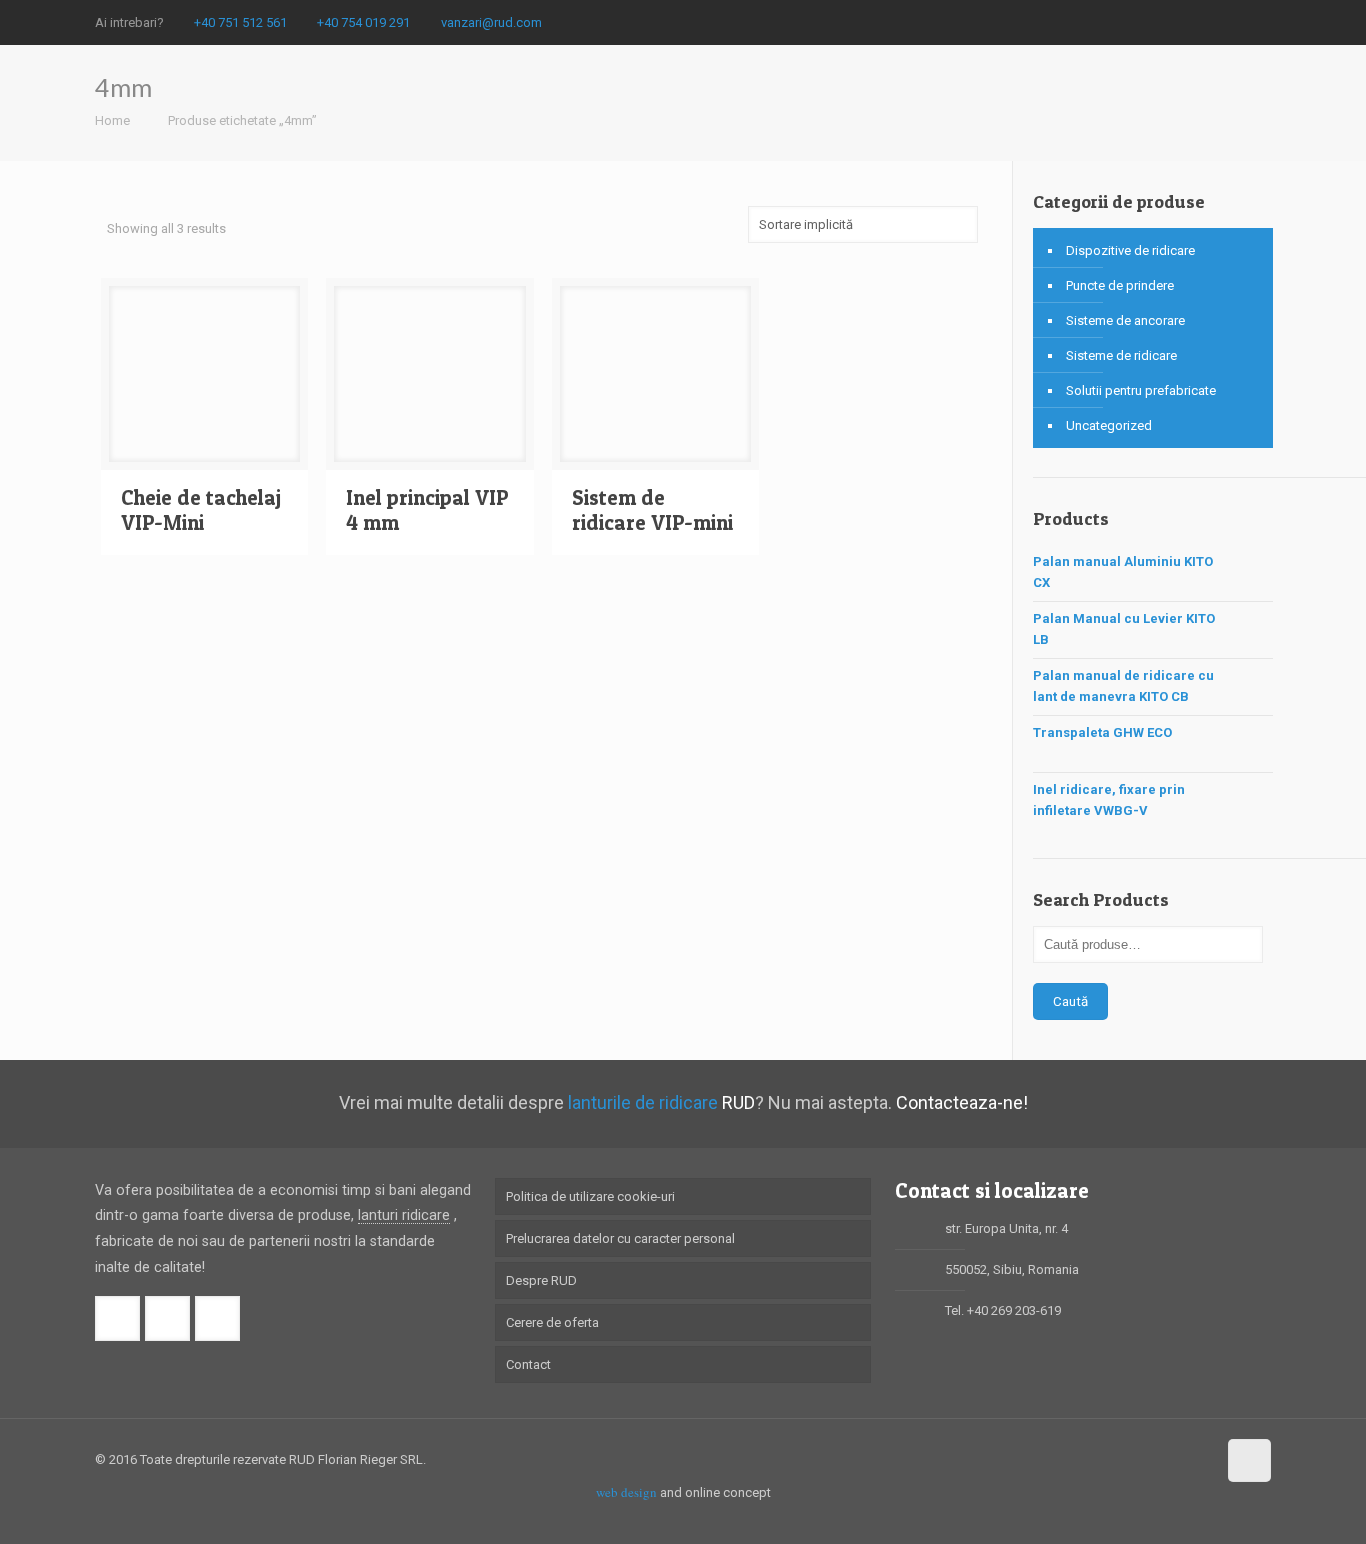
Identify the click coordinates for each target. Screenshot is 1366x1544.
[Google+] (1233, 22)
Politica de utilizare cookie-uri (590, 1196)
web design (626, 1492)
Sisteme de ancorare (1125, 320)
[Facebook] (1206, 22)
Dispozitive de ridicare (1130, 250)
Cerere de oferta (552, 1322)
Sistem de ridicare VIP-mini (652, 510)
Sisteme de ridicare (1121, 355)
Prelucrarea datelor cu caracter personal (620, 1238)
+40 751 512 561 (240, 22)
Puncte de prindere (1120, 285)
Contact (528, 1364)
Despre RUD (541, 1280)
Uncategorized (1109, 425)
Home (112, 120)
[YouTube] (1260, 22)
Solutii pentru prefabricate (1141, 390)
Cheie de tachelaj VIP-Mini (201, 510)
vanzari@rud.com (491, 22)
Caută (1070, 1001)
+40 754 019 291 (363, 22)
